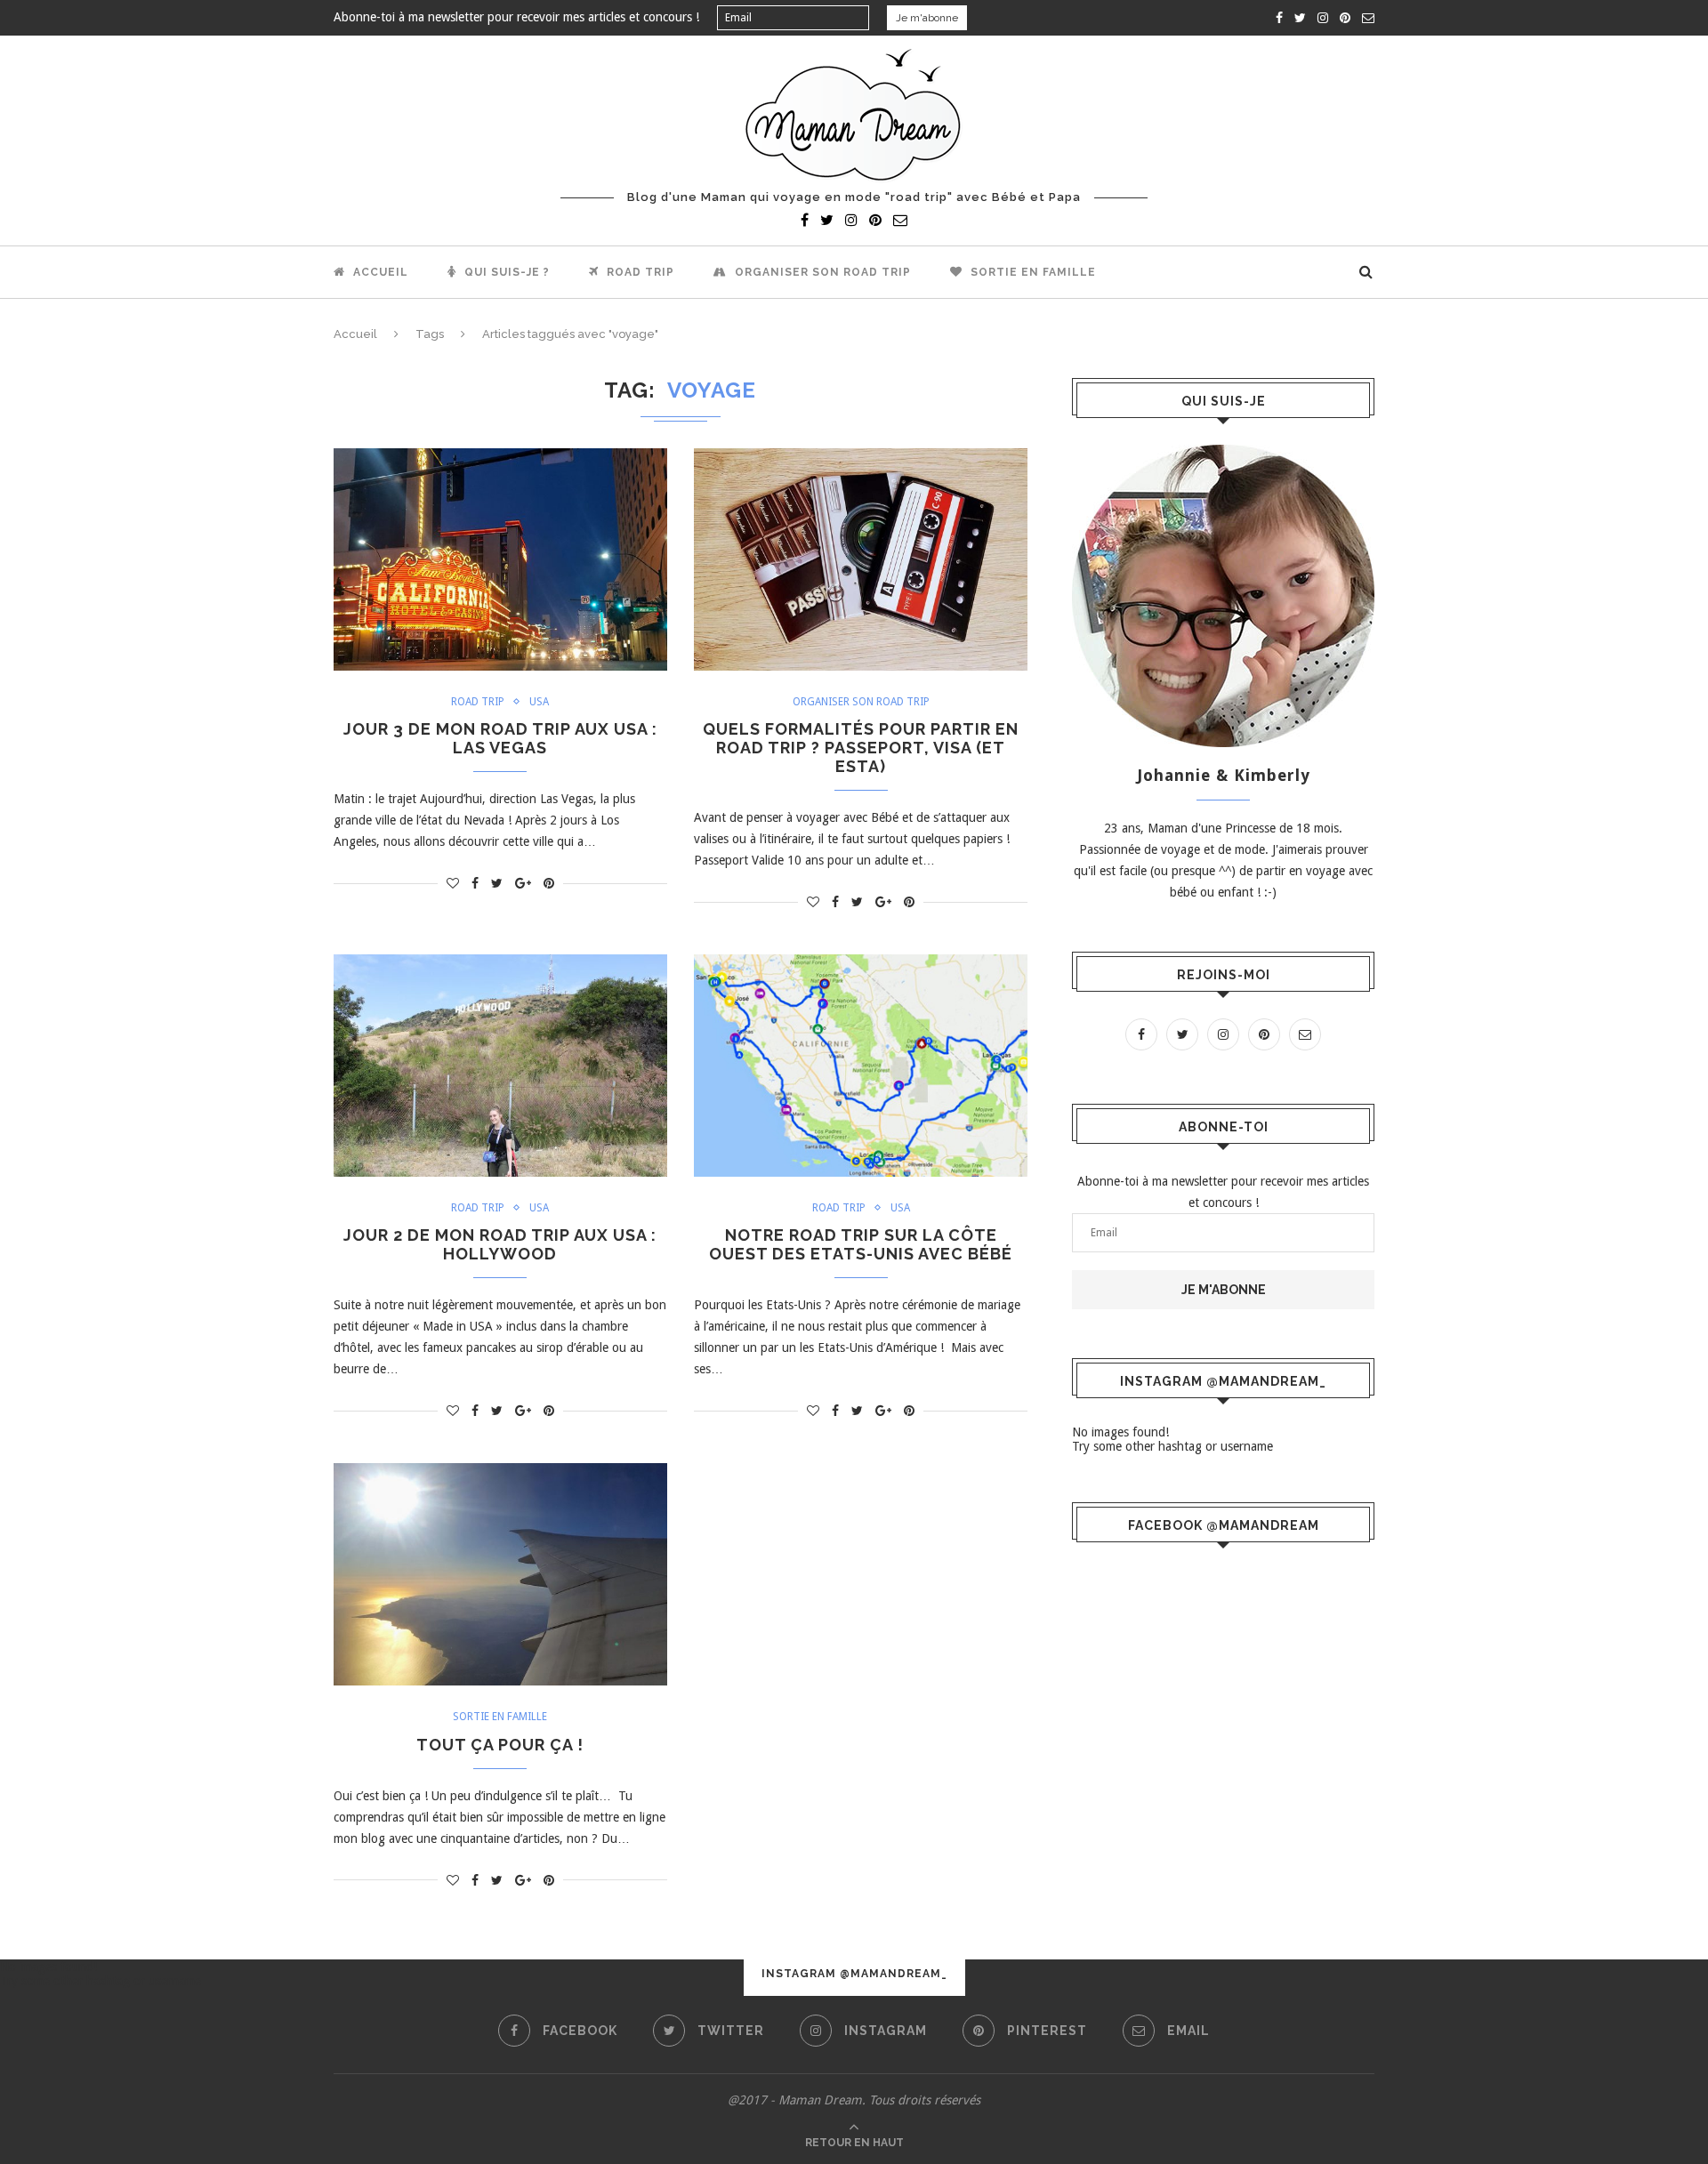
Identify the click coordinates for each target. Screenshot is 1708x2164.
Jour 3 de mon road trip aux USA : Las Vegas (500, 738)
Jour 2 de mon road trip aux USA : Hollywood (500, 1244)
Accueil (379, 272)
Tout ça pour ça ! (500, 1745)
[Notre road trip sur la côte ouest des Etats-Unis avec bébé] (861, 1066)
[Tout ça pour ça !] (500, 1574)
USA (539, 702)
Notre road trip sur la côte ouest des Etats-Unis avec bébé (861, 1244)
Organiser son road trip (821, 272)
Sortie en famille (1031, 272)
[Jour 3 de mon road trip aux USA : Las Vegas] (500, 559)
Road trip (639, 272)
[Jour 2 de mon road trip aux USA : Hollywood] (500, 1066)
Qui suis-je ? (505, 272)
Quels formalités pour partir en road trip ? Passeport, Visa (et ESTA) (861, 748)
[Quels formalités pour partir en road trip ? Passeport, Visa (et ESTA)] (861, 559)
